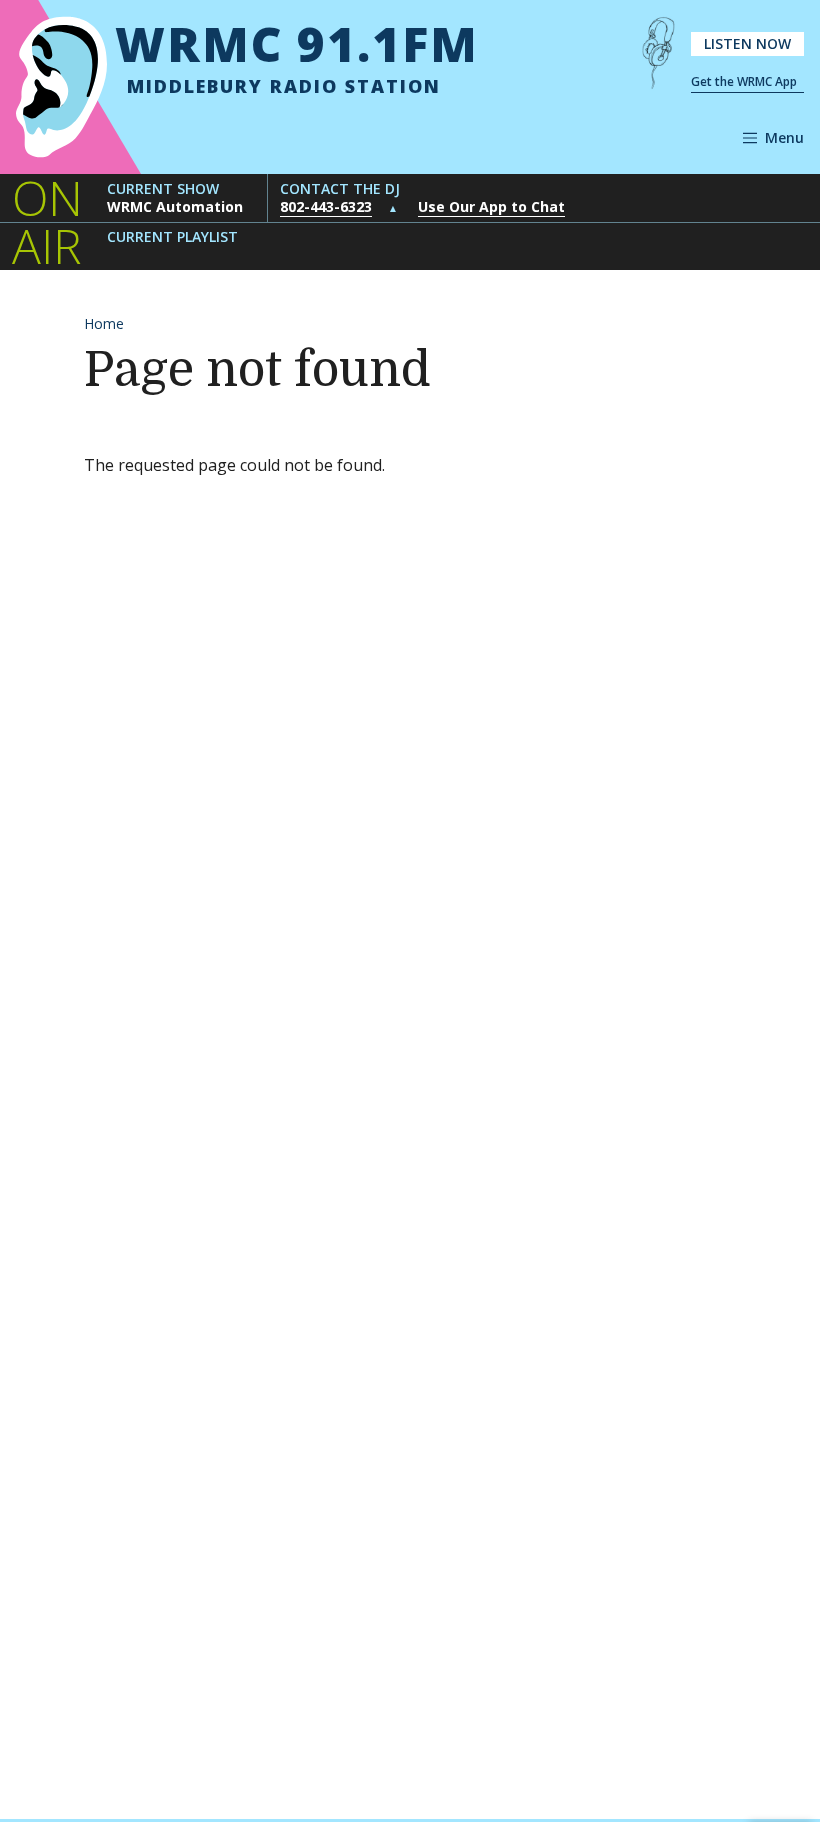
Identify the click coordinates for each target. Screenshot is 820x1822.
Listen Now (747, 43)
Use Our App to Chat (491, 206)
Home (104, 323)
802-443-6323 (326, 206)
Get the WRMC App (744, 81)
